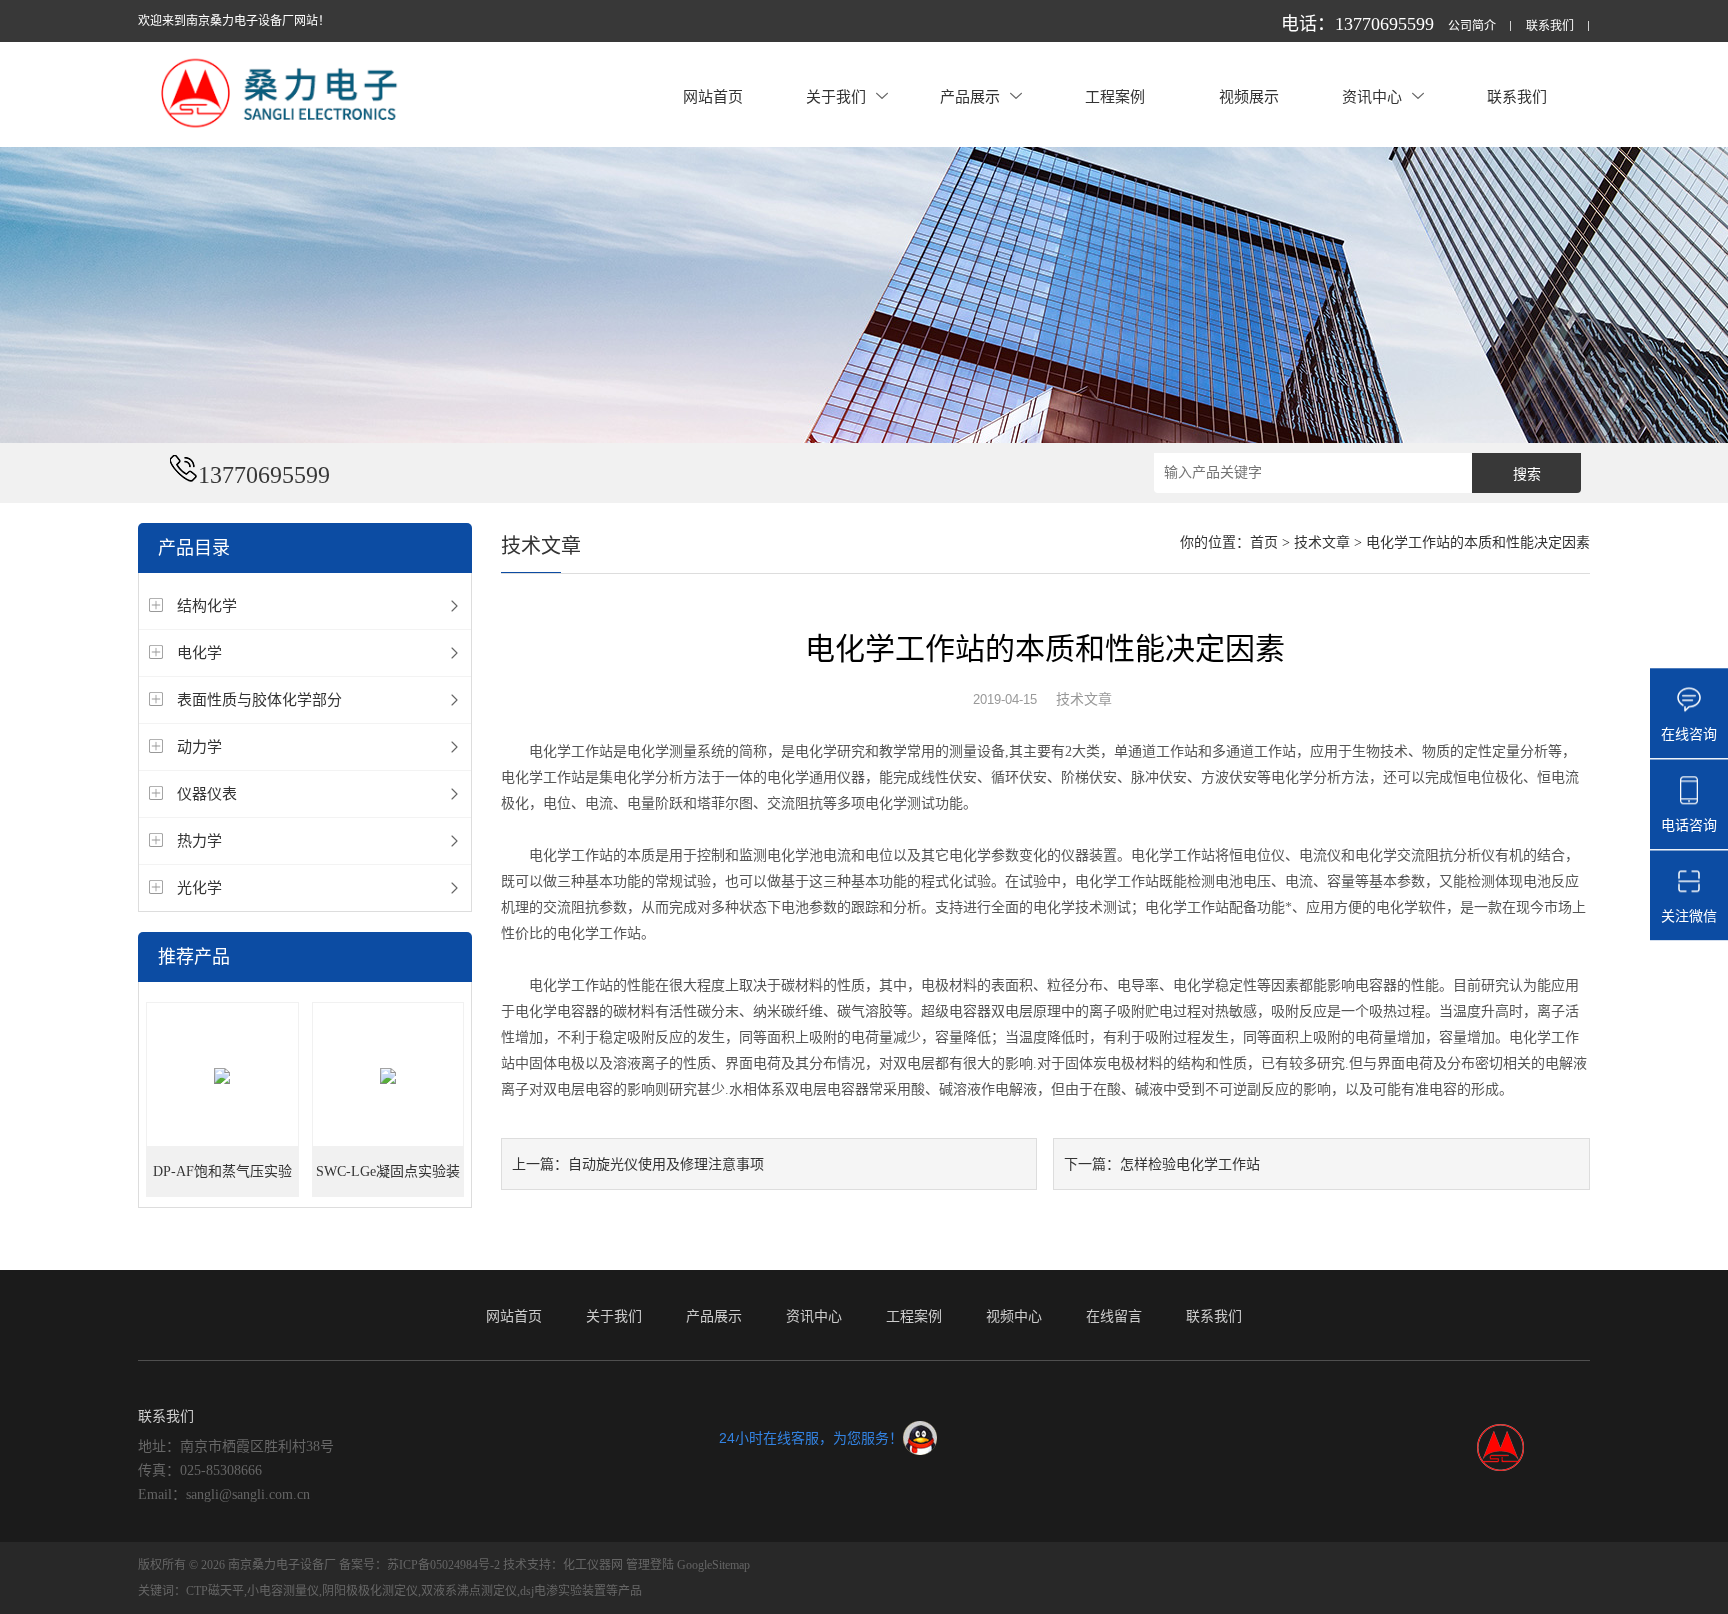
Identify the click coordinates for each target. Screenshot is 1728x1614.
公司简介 (1472, 26)
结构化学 (207, 605)
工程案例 (1115, 96)
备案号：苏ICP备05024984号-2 (419, 1565)
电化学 (199, 652)
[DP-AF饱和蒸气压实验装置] (222, 1075)
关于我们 (836, 96)
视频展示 (1249, 96)
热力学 (199, 840)
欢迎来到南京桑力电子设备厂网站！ (234, 21)
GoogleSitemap (713, 1565)
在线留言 (1114, 1316)
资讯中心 (1372, 96)
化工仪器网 (593, 1565)
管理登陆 (650, 1565)
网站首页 (713, 96)
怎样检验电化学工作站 (1190, 1164)
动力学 (199, 746)
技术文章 (1322, 542)
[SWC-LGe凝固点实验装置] (388, 1075)
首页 (1264, 542)
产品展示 (970, 96)
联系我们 (1550, 26)
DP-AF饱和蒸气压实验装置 (222, 1180)
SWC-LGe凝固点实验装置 (388, 1180)
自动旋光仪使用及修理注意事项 (666, 1164)
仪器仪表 (207, 793)
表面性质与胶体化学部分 (259, 699)
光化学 (199, 887)
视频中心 (1014, 1316)
